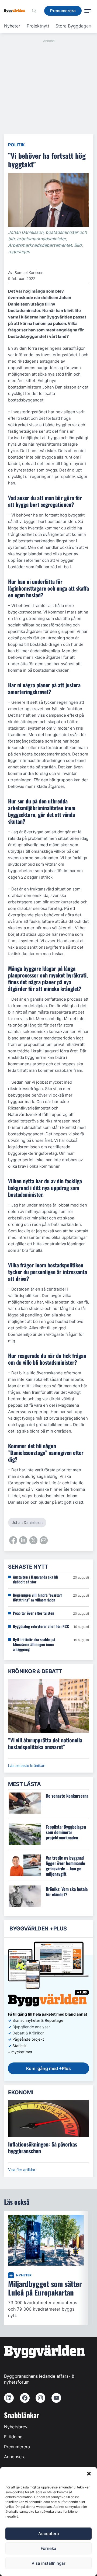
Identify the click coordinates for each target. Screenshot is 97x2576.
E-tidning (13, 2437)
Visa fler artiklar (22, 2170)
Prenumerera (17, 2447)
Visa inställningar (48, 2563)
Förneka (48, 2548)
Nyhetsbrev (16, 2427)
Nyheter (12, 26)
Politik (16, 145)
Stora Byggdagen (73, 26)
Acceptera (49, 2534)
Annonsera (15, 2457)
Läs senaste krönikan (27, 1765)
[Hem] (16, 11)
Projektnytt (38, 26)
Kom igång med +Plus (48, 2068)
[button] (89, 2474)
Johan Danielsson (27, 1522)
